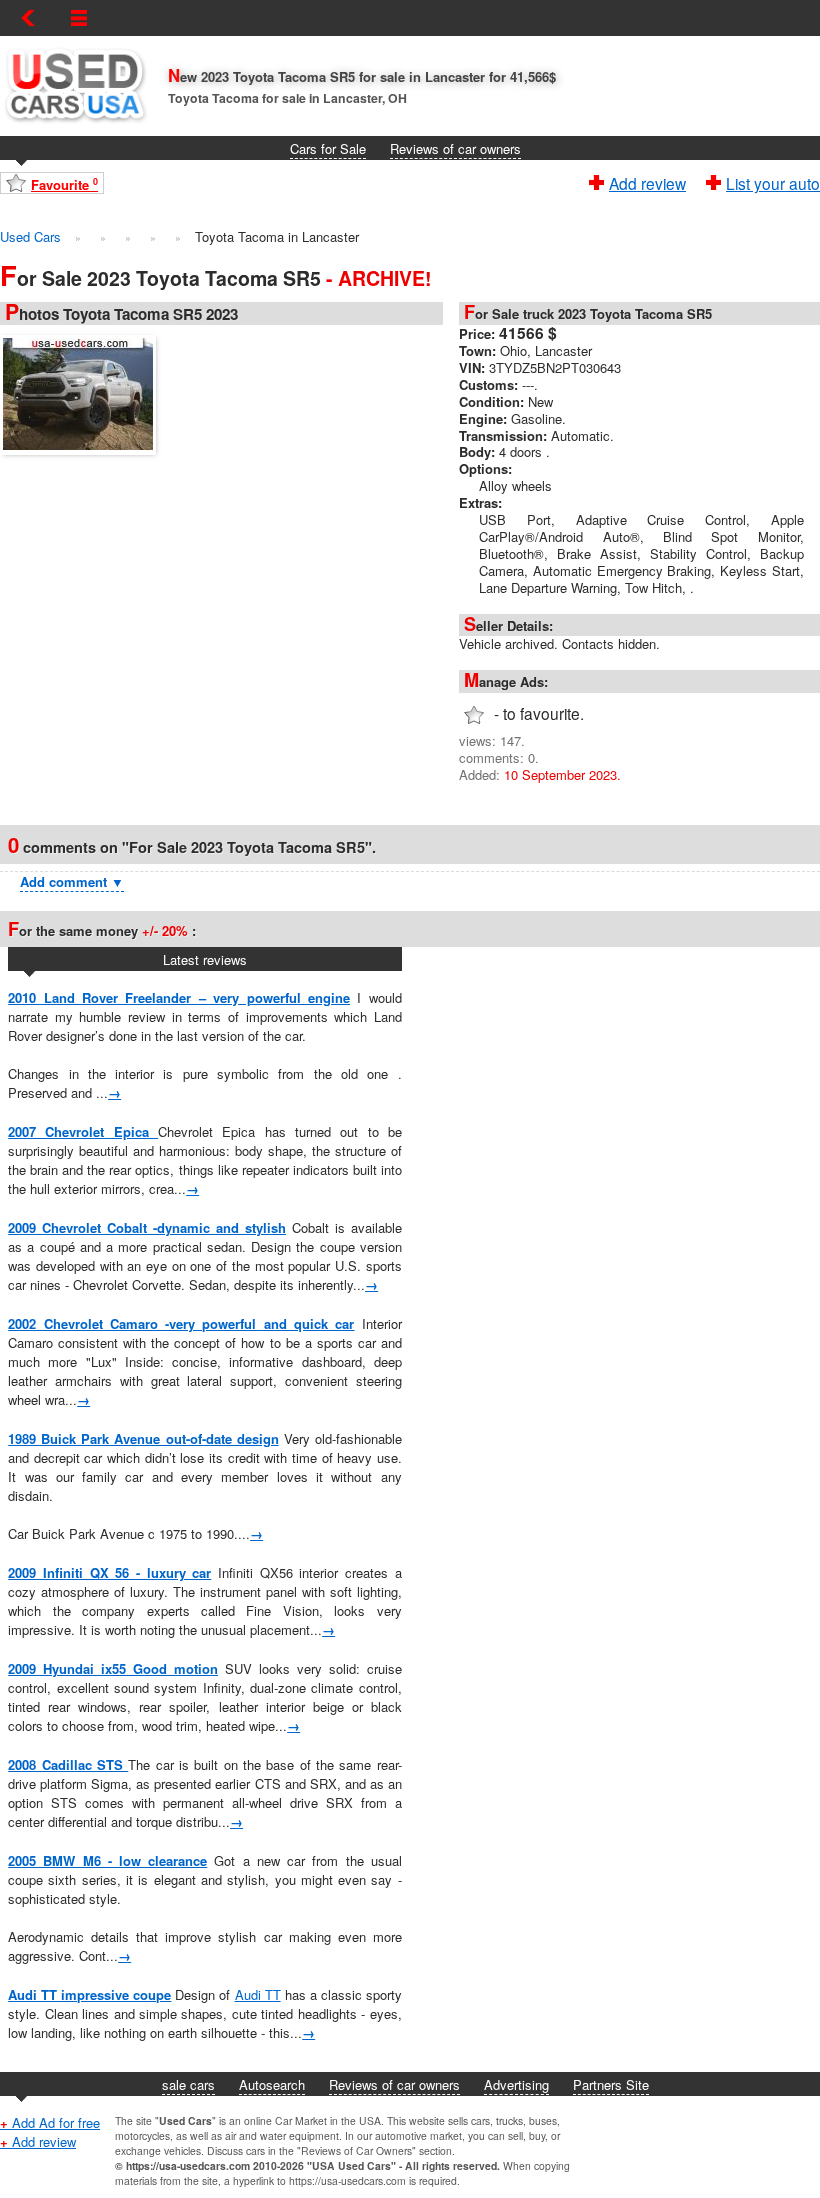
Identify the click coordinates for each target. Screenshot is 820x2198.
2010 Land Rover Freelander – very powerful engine (179, 997)
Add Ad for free (50, 2122)
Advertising (516, 2084)
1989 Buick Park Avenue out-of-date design (143, 1438)
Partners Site (611, 2084)
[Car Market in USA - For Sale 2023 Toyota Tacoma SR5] (83, 392)
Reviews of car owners (455, 148)
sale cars (188, 2084)
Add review (647, 181)
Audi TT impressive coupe (89, 1994)
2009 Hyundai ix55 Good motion (113, 1668)
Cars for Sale (328, 148)
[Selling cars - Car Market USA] (74, 126)
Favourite (64, 184)
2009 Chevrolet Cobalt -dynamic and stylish (147, 1227)
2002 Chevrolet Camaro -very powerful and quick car (181, 1323)
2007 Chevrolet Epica (83, 1131)
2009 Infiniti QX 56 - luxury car (109, 1572)
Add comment (72, 881)
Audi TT (258, 1994)
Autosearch (272, 2084)
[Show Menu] (79, 18)
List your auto (773, 181)
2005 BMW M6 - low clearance (107, 1860)
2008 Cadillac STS (68, 1764)
